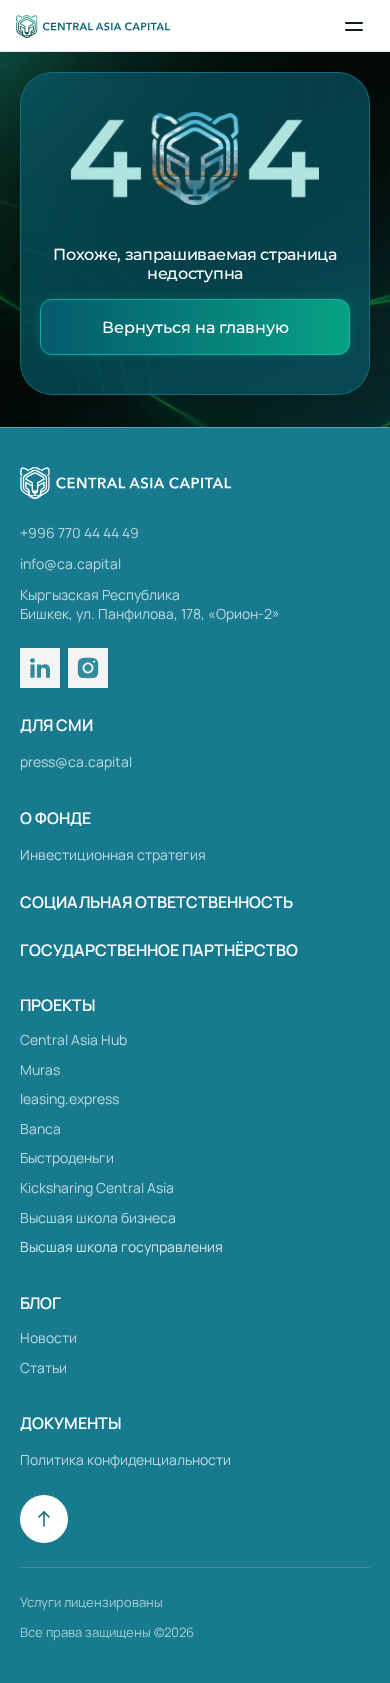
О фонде (55, 818)
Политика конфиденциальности (125, 1459)
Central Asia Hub (73, 1039)
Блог (40, 1303)
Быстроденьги (67, 1157)
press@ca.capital (76, 761)
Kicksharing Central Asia (97, 1187)
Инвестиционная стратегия (113, 854)
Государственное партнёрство (159, 950)
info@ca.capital (70, 563)
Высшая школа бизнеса (98, 1217)
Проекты (57, 1005)
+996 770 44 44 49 (79, 532)
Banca (40, 1128)
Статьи (43, 1367)
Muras (40, 1069)
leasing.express (69, 1098)
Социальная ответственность (156, 902)
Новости (48, 1337)
